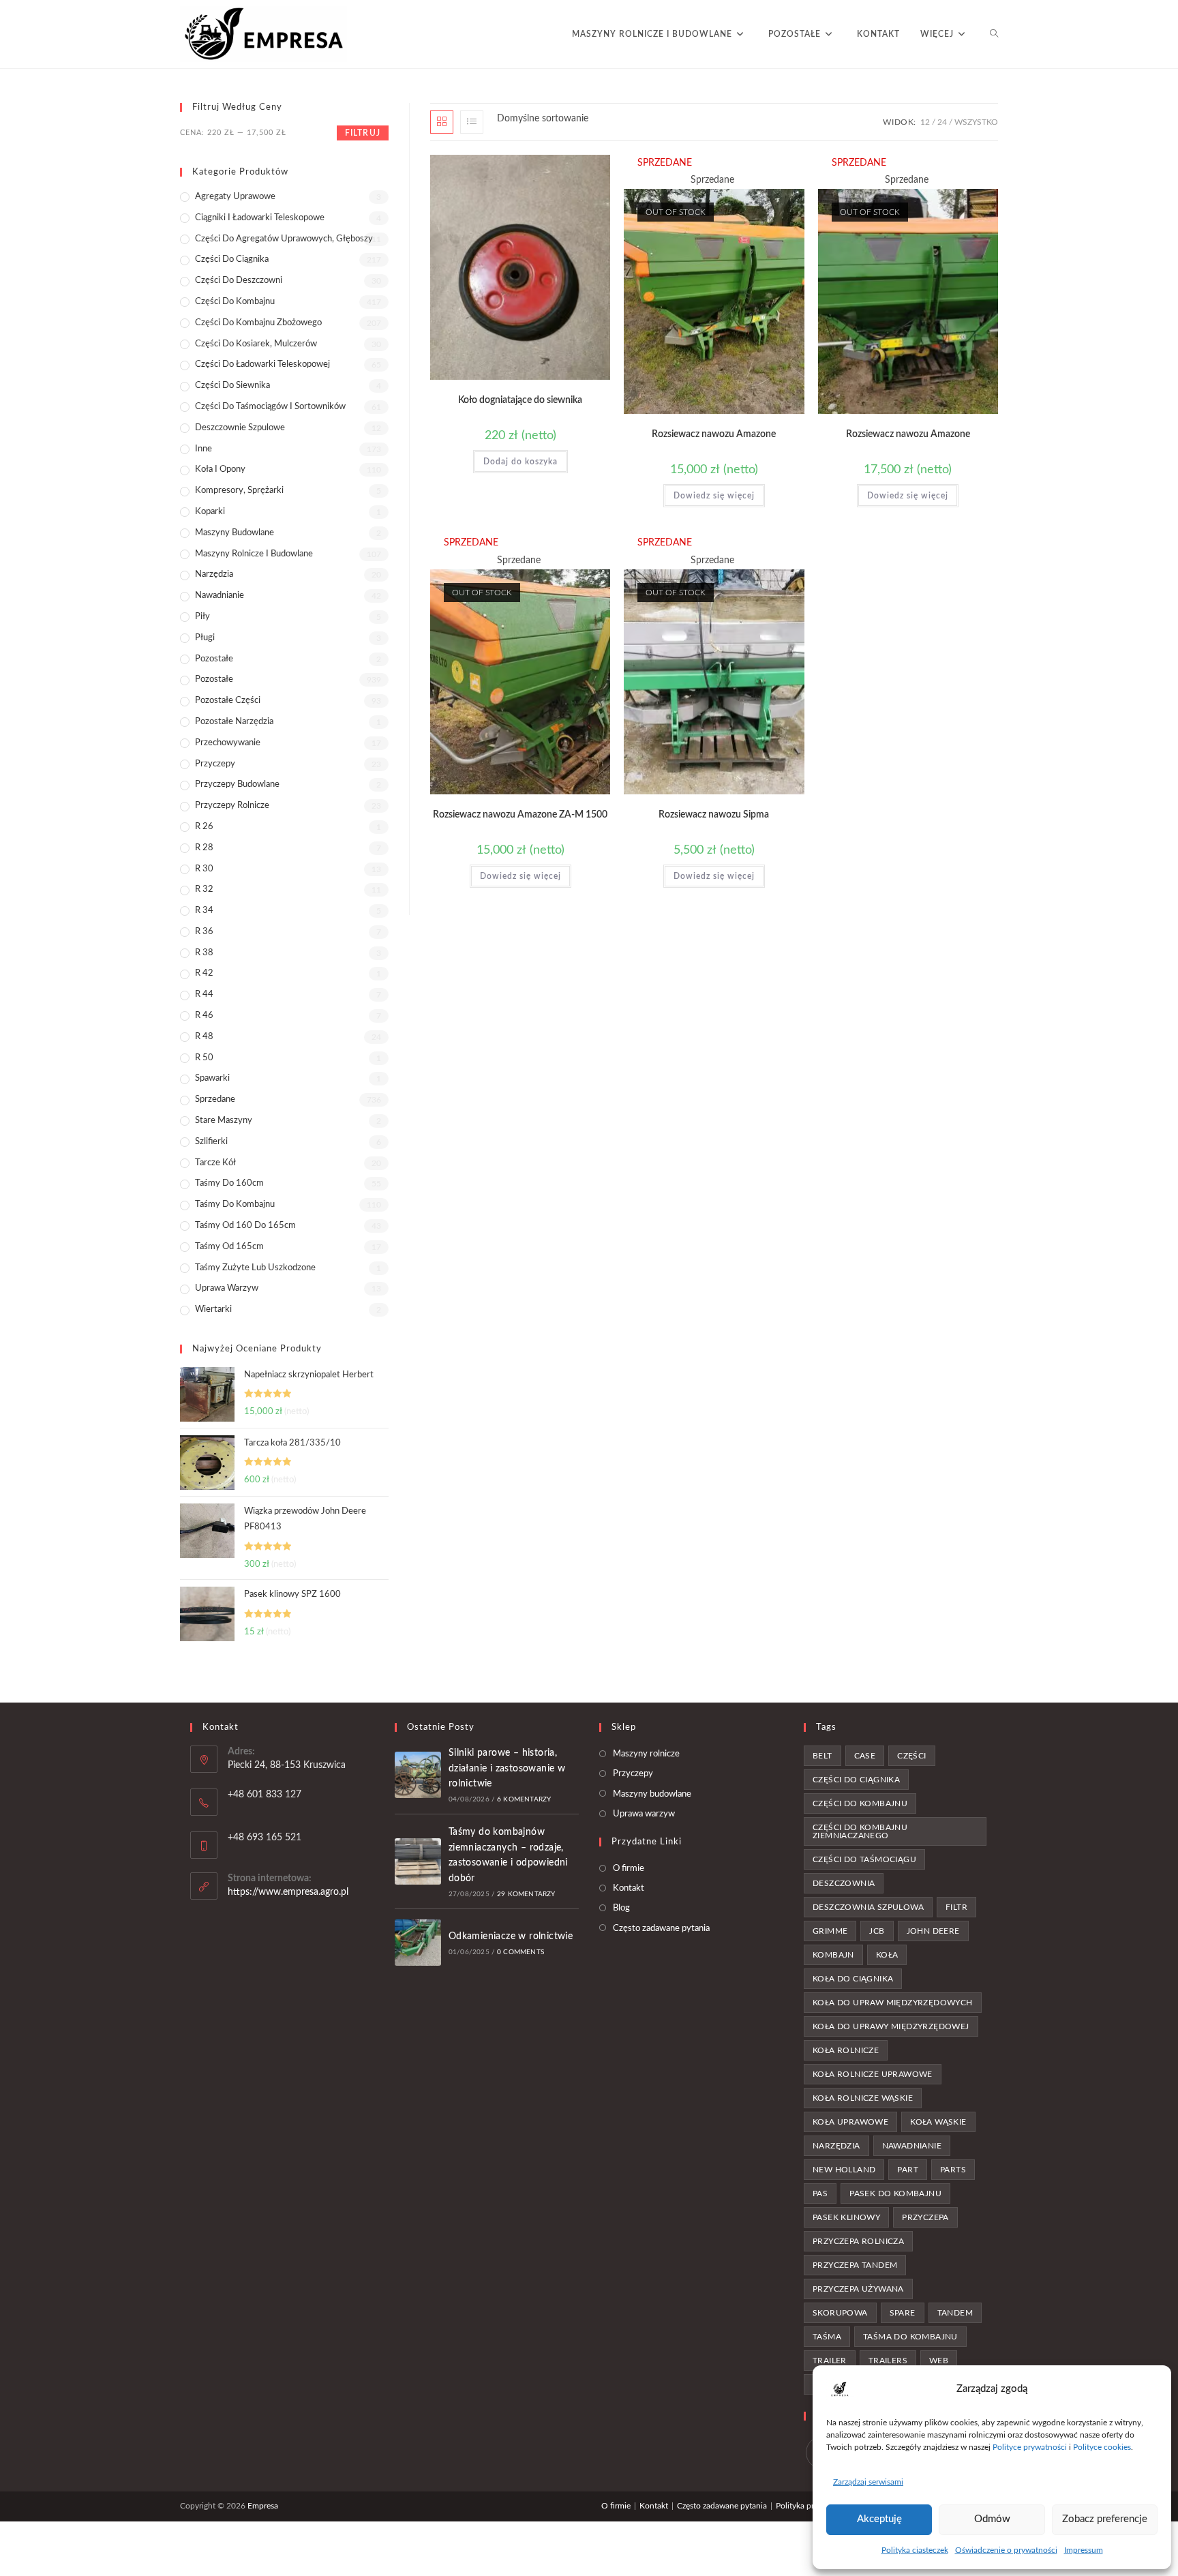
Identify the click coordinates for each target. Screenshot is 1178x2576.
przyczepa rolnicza (858, 2241)
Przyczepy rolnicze (232, 806)
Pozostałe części (228, 701)
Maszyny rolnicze (646, 1754)
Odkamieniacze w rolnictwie (511, 1936)
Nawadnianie (220, 596)
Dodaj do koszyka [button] (520, 462)
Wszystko (976, 122)
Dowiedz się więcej (714, 496)
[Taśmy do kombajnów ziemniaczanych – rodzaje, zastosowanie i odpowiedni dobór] (418, 1861)
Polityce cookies (1102, 2447)
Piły (202, 617)
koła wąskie (938, 2122)
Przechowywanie (228, 743)
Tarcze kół (215, 1163)
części (911, 1756)
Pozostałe (214, 659)
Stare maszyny (224, 1121)
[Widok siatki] (442, 122)
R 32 (204, 889)
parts (953, 2170)
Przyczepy (215, 764)
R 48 (204, 1037)
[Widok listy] (472, 122)
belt (822, 1756)
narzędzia (836, 2146)
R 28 (204, 848)
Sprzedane (215, 1099)
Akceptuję (879, 2519)
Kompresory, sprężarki (239, 491)
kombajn (833, 1955)
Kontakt (629, 1888)
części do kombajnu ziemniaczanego (860, 1831)
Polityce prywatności (1030, 2447)
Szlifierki (211, 1142)
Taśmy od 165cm (229, 1247)
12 (925, 122)
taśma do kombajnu (910, 2337)
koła (887, 1955)
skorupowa (840, 2313)
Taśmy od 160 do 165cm (245, 1226)
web (939, 2361)
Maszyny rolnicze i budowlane (254, 554)
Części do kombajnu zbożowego (258, 323)
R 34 (204, 911)
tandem (955, 2313)
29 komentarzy (526, 1894)
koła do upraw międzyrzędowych (893, 2003)
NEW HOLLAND (844, 2170)
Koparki (210, 512)
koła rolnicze (846, 2050)
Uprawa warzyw (227, 1288)
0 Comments (520, 1952)
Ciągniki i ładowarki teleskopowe (260, 218)
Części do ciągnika (232, 259)
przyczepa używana (858, 2289)
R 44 (204, 994)
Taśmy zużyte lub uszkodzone (255, 1268)
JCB (877, 1931)
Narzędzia (214, 574)
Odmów (992, 2519)
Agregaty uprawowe (235, 197)
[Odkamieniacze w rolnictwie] (418, 1943)
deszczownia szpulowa (868, 1907)
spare (903, 2313)
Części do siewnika (232, 386)
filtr (956, 1907)
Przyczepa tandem (855, 2265)
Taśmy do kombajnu (235, 1204)
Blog (621, 1908)
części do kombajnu (860, 1803)
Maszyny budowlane (235, 533)
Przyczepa (925, 2217)
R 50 (204, 1058)
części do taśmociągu (864, 1859)
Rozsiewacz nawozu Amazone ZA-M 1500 (520, 815)
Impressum (1084, 2550)
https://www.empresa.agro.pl (288, 1892)
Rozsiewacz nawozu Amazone (714, 434)
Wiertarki (213, 1309)
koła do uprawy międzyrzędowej (891, 2026)
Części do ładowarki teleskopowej (262, 364)
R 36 (204, 932)
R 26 (204, 827)
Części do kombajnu (235, 302)
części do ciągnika (856, 1780)
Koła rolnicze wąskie (863, 2098)
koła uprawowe (850, 2122)
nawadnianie (912, 2146)
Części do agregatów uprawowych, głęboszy (284, 239)
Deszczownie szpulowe (240, 428)
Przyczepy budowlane (237, 784)
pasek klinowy (846, 2217)
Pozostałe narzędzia (234, 722)
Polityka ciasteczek (915, 2550)
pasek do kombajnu (895, 2193)
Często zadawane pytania (661, 1929)
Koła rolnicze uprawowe (873, 2074)
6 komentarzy (524, 1799)
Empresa (263, 2506)
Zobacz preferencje (1105, 2519)
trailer (830, 2361)
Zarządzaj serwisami (868, 2482)
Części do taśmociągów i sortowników (270, 407)
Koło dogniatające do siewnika (520, 400)
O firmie (629, 1869)
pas (820, 2193)
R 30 (204, 869)
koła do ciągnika (853, 1979)
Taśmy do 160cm (229, 1183)
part (908, 2170)
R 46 (204, 1016)
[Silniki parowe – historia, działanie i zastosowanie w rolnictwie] (418, 1775)
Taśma (827, 2337)
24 (942, 122)
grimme (830, 1931)
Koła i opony (220, 469)
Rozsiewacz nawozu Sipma (714, 815)
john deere (933, 1931)
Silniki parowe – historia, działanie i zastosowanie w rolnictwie (507, 1768)
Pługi (205, 638)
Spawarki (212, 1078)
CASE (865, 1756)
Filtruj (363, 133)
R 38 (204, 953)
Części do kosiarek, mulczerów (256, 344)
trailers (888, 2361)
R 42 (204, 973)
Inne (203, 449)
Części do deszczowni (239, 281)
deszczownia (844, 1883)
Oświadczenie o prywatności (1006, 2550)
